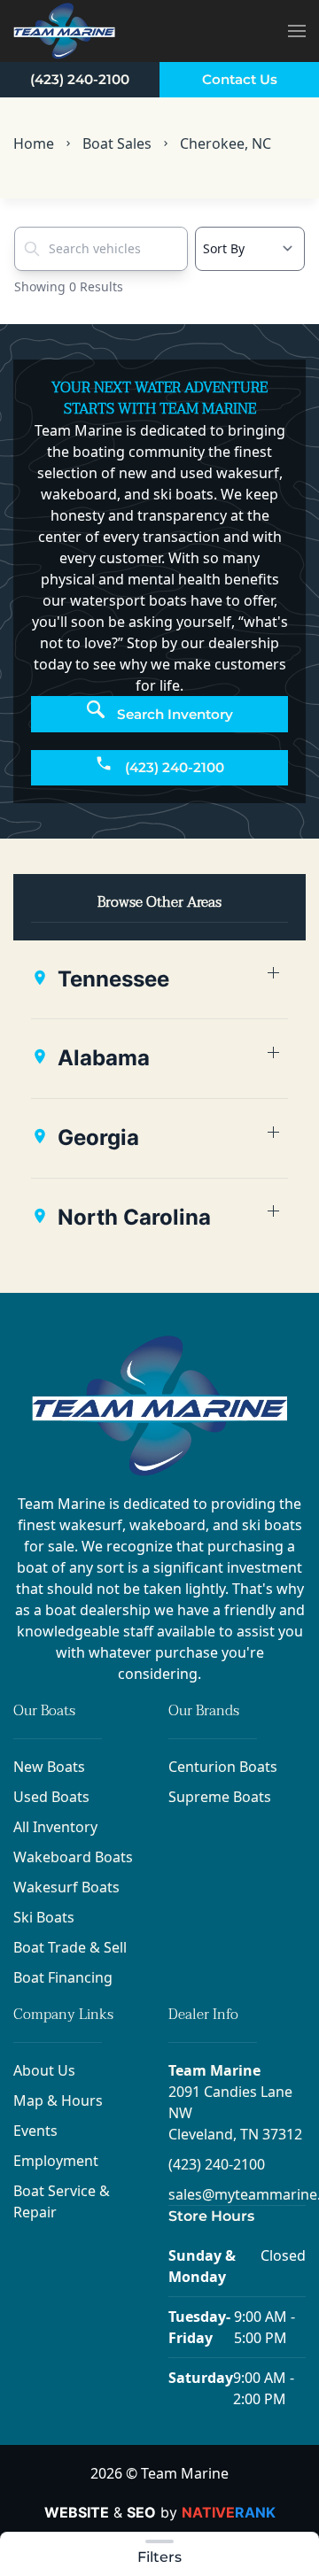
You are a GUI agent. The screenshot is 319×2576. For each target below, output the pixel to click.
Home (34, 143)
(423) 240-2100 (80, 79)
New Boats (49, 1767)
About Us (44, 2070)
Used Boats (51, 1797)
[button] (297, 31)
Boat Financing (63, 1977)
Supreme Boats (220, 1797)
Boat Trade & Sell (70, 1947)
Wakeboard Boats (73, 1857)
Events (35, 2131)
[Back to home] (64, 31)
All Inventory (55, 1827)
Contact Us (240, 79)
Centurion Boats (223, 1767)
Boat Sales (117, 143)
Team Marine (214, 2070)
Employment (56, 2161)
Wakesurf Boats (66, 1887)
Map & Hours (58, 2100)
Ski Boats (44, 1917)
